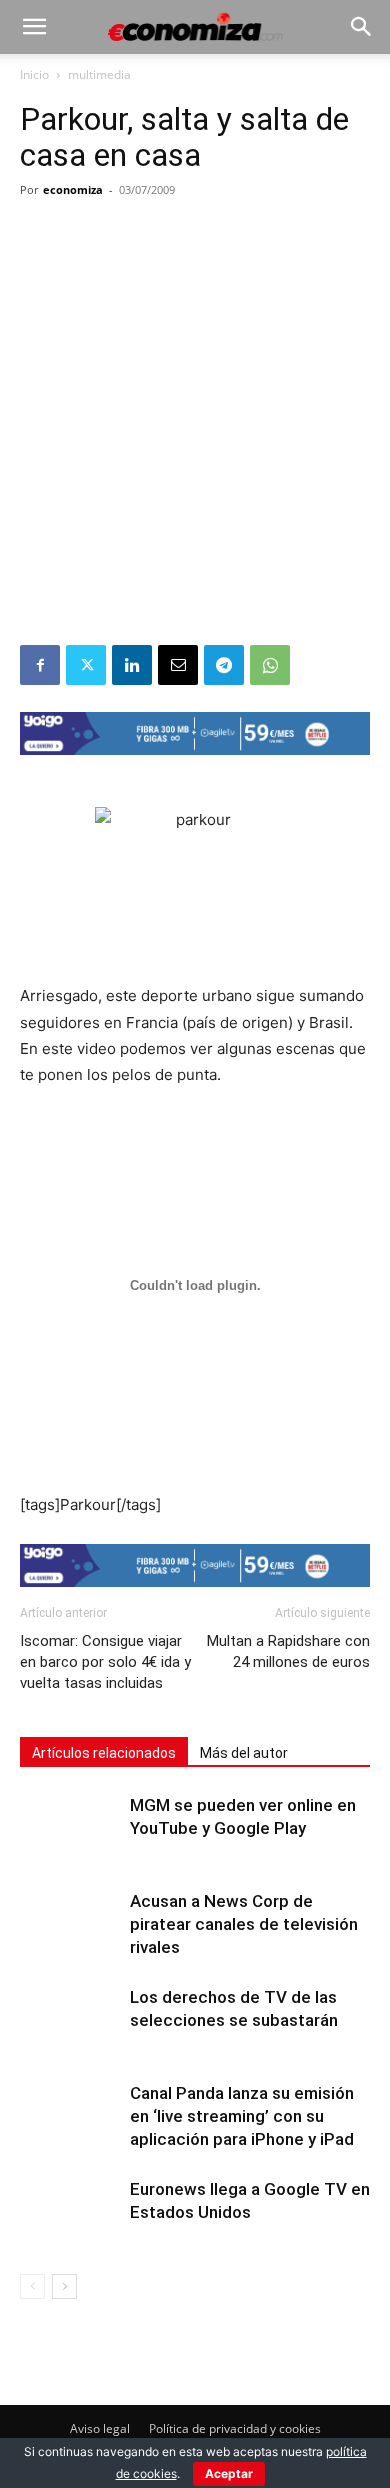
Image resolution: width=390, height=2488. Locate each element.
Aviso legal (100, 2428)
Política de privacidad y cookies (235, 2428)
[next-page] (64, 2286)
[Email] (178, 665)
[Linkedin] (132, 665)
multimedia (99, 74)
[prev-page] (32, 2286)
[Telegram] (224, 665)
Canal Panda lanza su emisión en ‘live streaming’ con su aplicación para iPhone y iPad (242, 2116)
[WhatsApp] (270, 665)
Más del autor (244, 1753)
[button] (34, 27)
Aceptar (229, 2473)
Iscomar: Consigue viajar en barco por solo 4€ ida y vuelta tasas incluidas (105, 1662)
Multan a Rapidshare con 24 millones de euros (288, 1651)
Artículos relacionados (104, 1753)
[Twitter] (86, 665)
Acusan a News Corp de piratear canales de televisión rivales (244, 1924)
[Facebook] (40, 665)
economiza (73, 189)
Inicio (34, 74)
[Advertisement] (195, 440)
